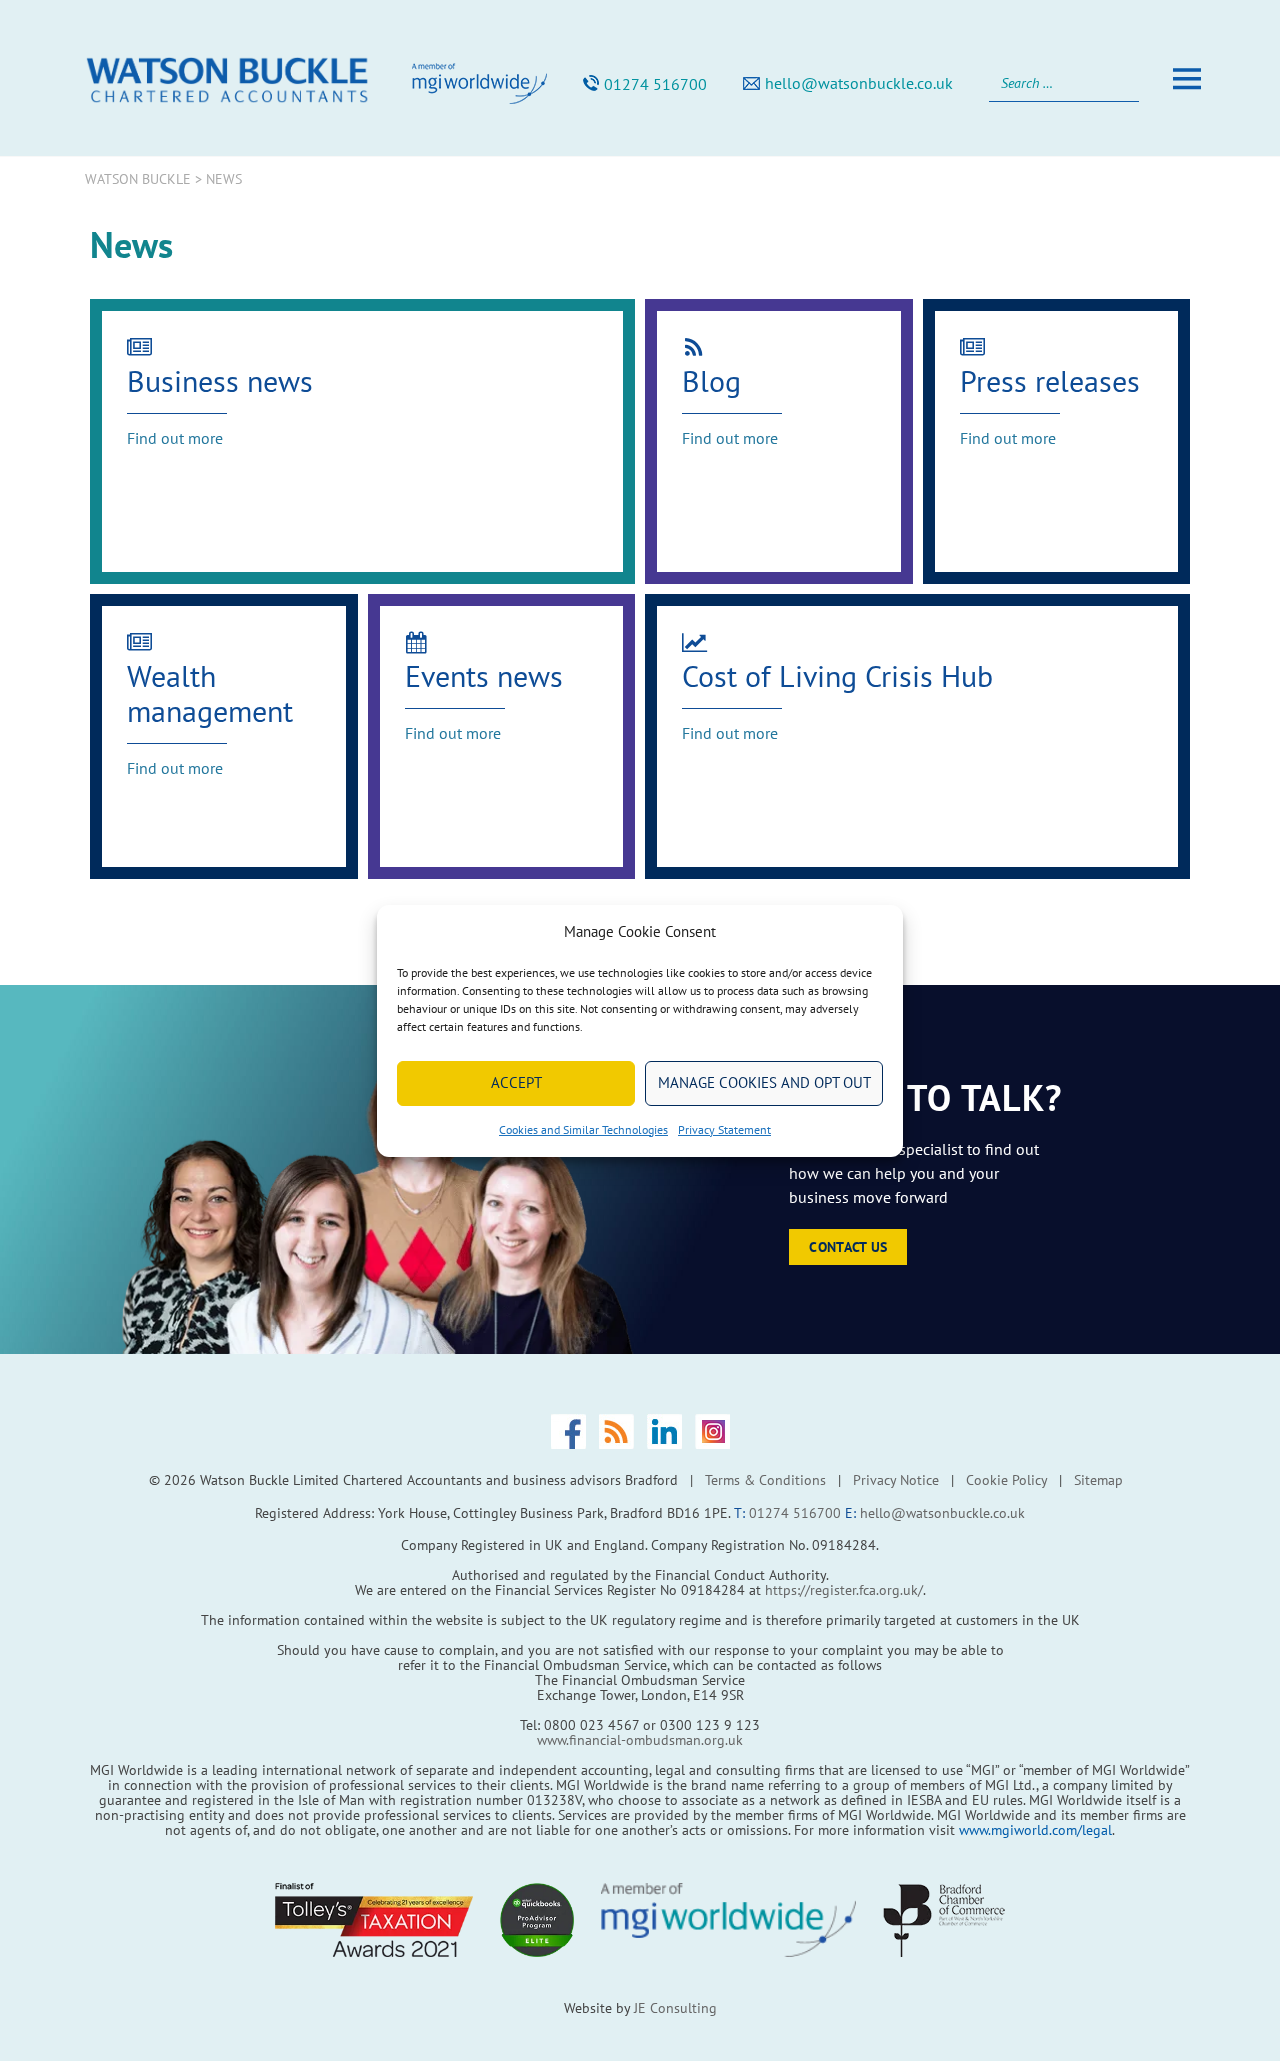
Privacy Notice (896, 1480)
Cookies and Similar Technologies (583, 1129)
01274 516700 (655, 84)
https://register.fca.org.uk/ (844, 1590)
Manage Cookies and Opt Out (764, 1082)
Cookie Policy (1006, 1480)
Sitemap (1098, 1480)
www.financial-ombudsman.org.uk (640, 1740)
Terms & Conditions (765, 1480)
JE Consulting (675, 2008)
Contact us (848, 1247)
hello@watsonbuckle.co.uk (859, 83)
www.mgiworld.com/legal (1035, 1830)
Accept (516, 1082)
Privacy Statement (724, 1129)
